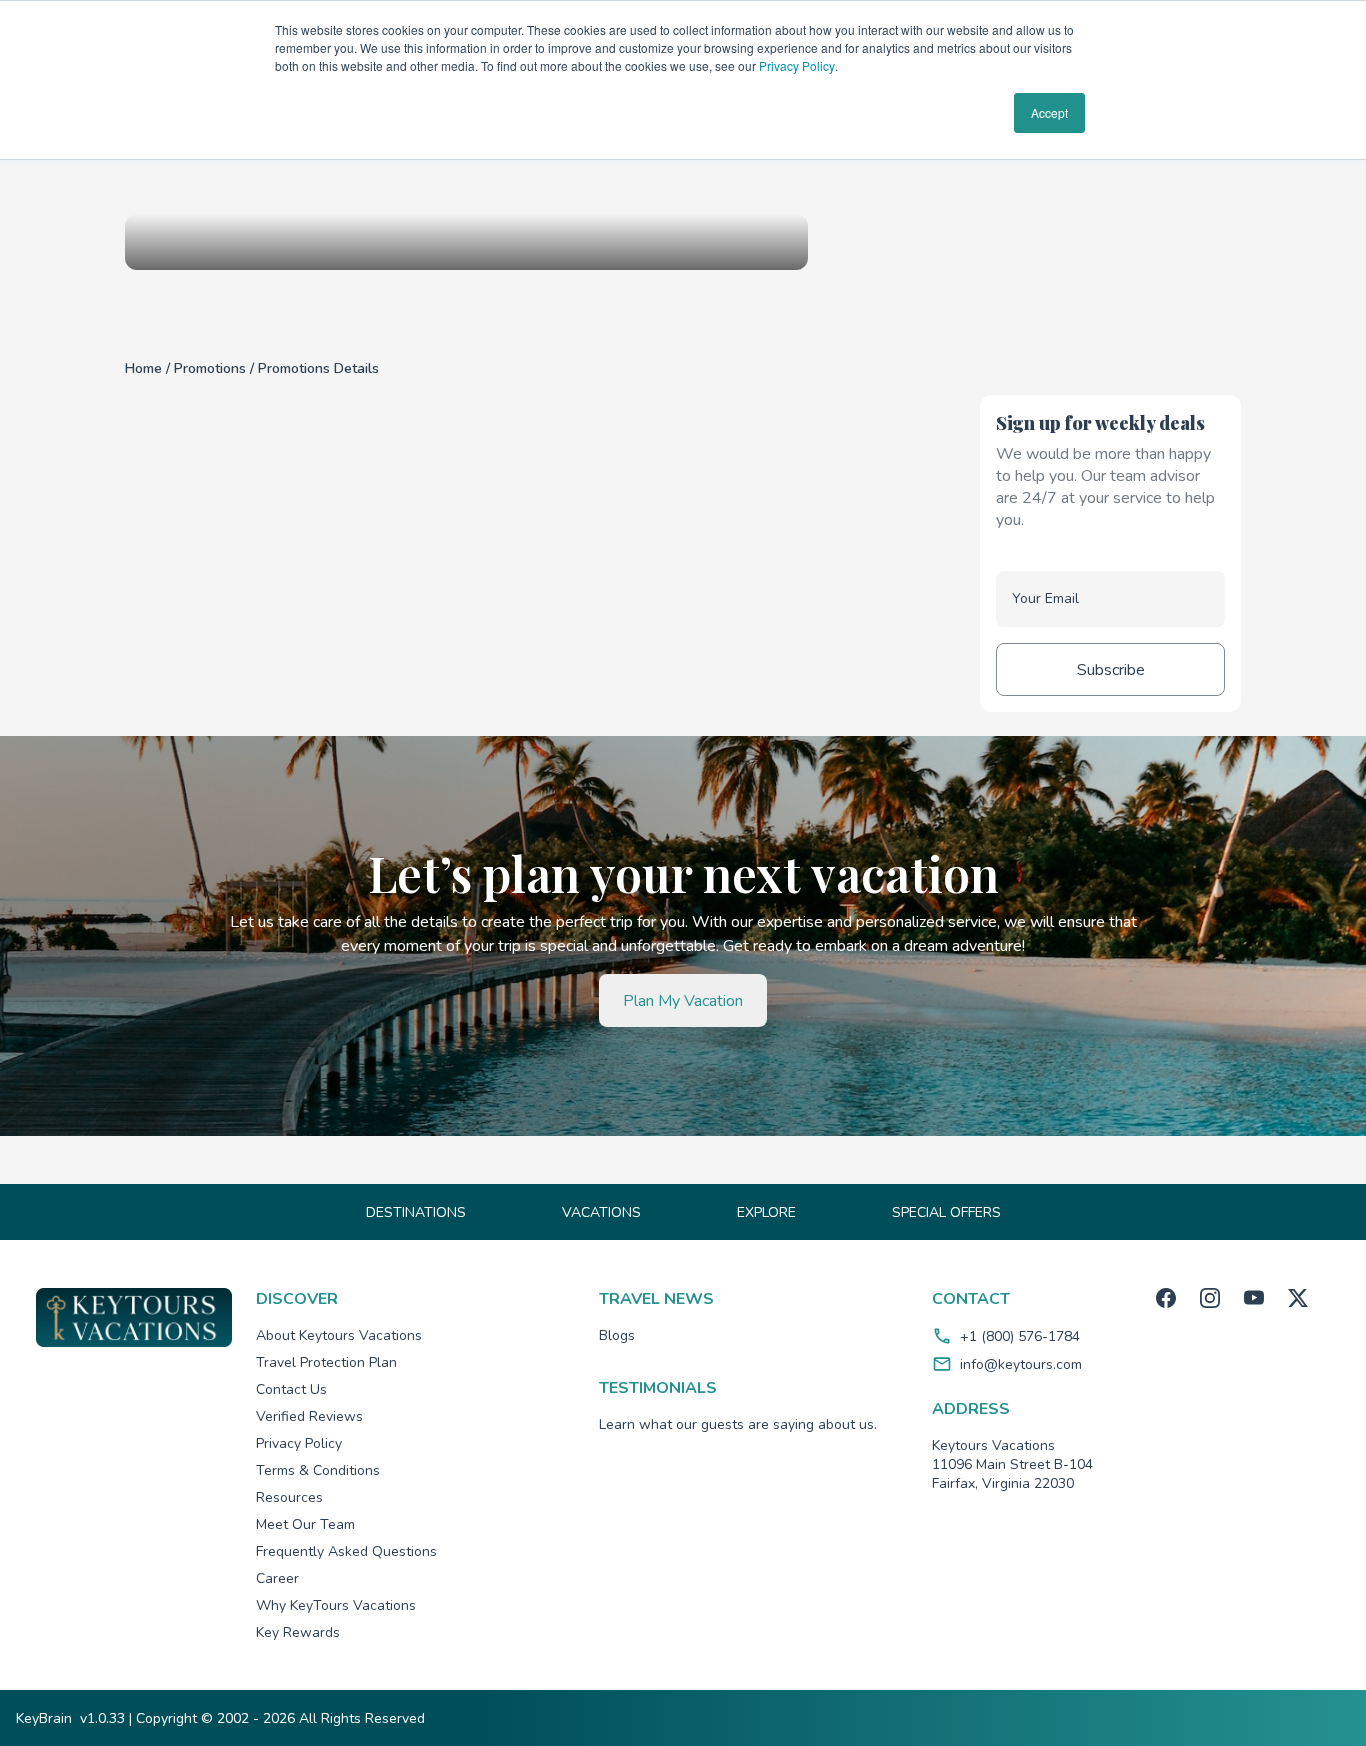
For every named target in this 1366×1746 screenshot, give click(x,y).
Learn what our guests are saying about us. (738, 1424)
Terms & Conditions (318, 1470)
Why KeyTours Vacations (336, 1605)
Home (145, 368)
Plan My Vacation (683, 1001)
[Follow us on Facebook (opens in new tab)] (1166, 1298)
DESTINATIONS (416, 1212)
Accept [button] (1049, 112)
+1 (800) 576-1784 (1020, 1336)
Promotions (212, 368)
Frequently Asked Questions (346, 1551)
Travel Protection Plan (326, 1362)
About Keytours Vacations (339, 1335)
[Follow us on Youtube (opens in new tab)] (1254, 1298)
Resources (289, 1497)
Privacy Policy (797, 65)
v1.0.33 (102, 1718)
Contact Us (291, 1389)
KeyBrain (44, 1718)
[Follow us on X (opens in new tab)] (1298, 1298)
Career (277, 1578)
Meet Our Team (305, 1524)
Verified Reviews (309, 1416)
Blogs (617, 1335)
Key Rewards (298, 1632)
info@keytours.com (1021, 1364)
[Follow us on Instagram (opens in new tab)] (1210, 1298)
